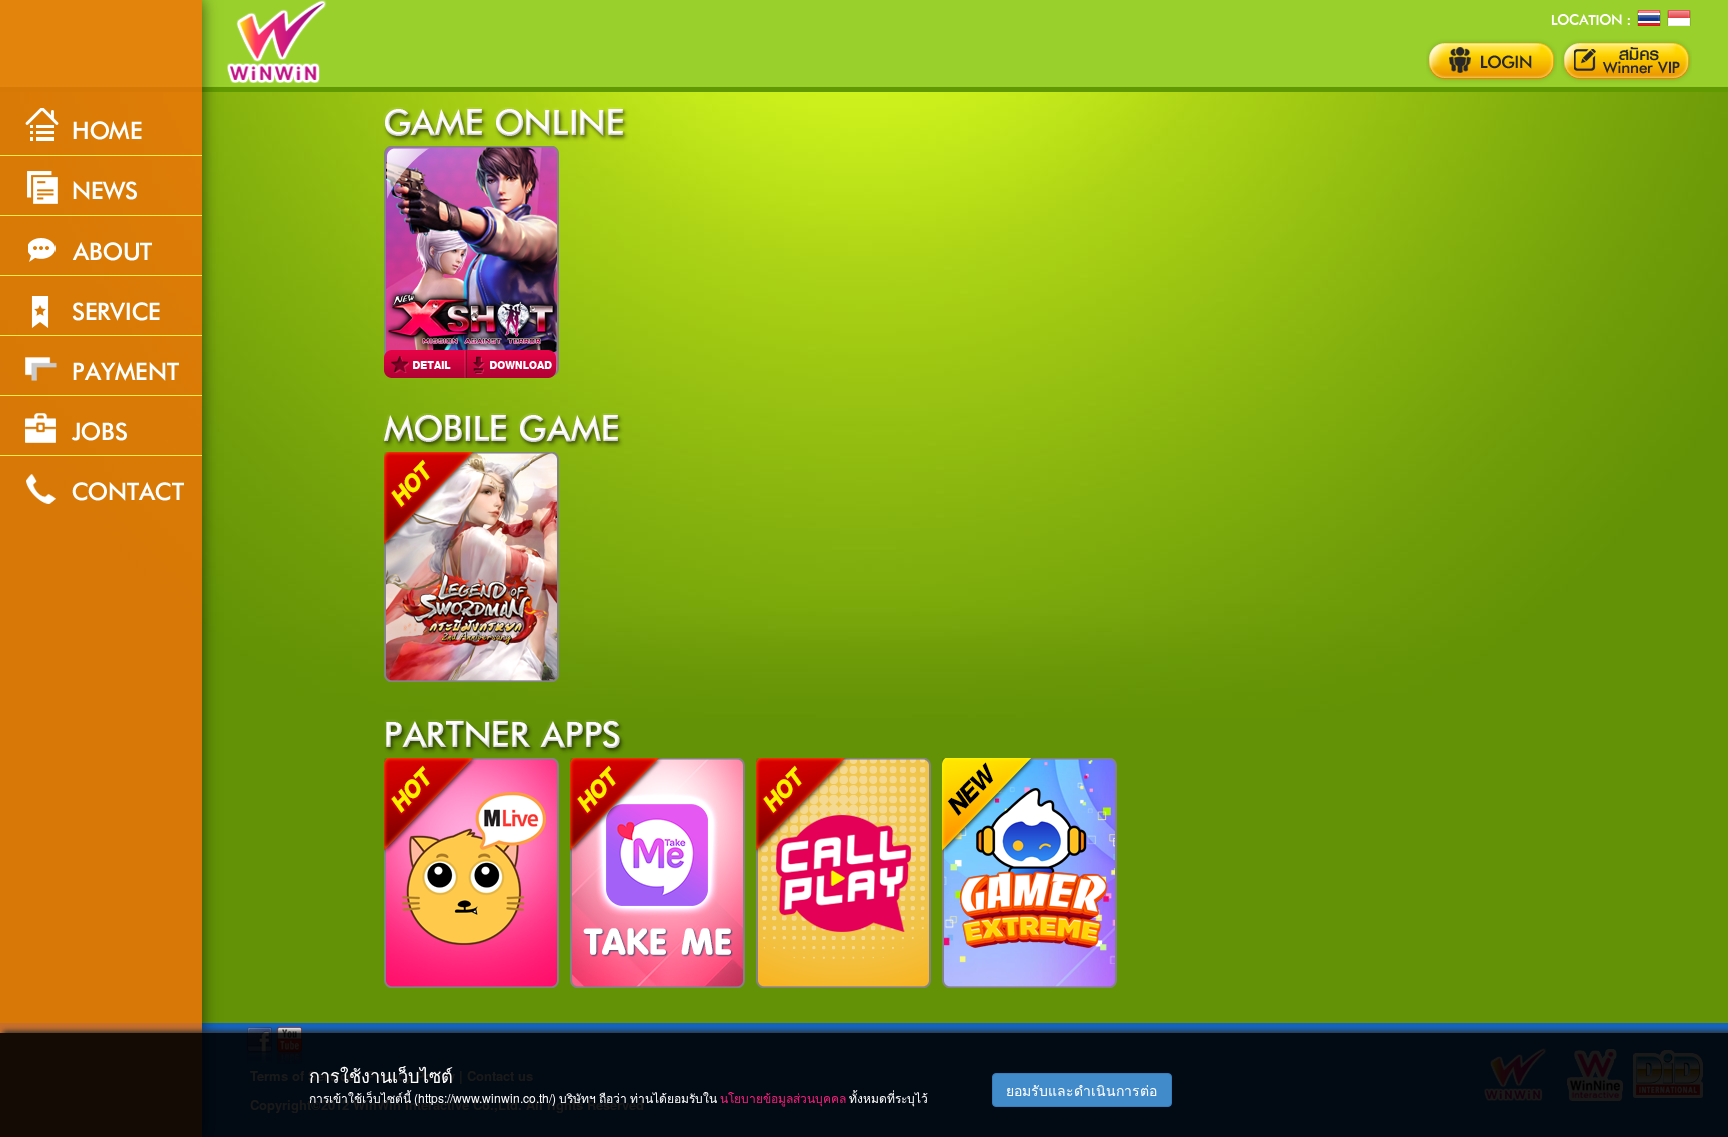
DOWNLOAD (514, 364)
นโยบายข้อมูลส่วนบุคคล (783, 1097)
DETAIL (426, 364)
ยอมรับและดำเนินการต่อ (1081, 1090)
